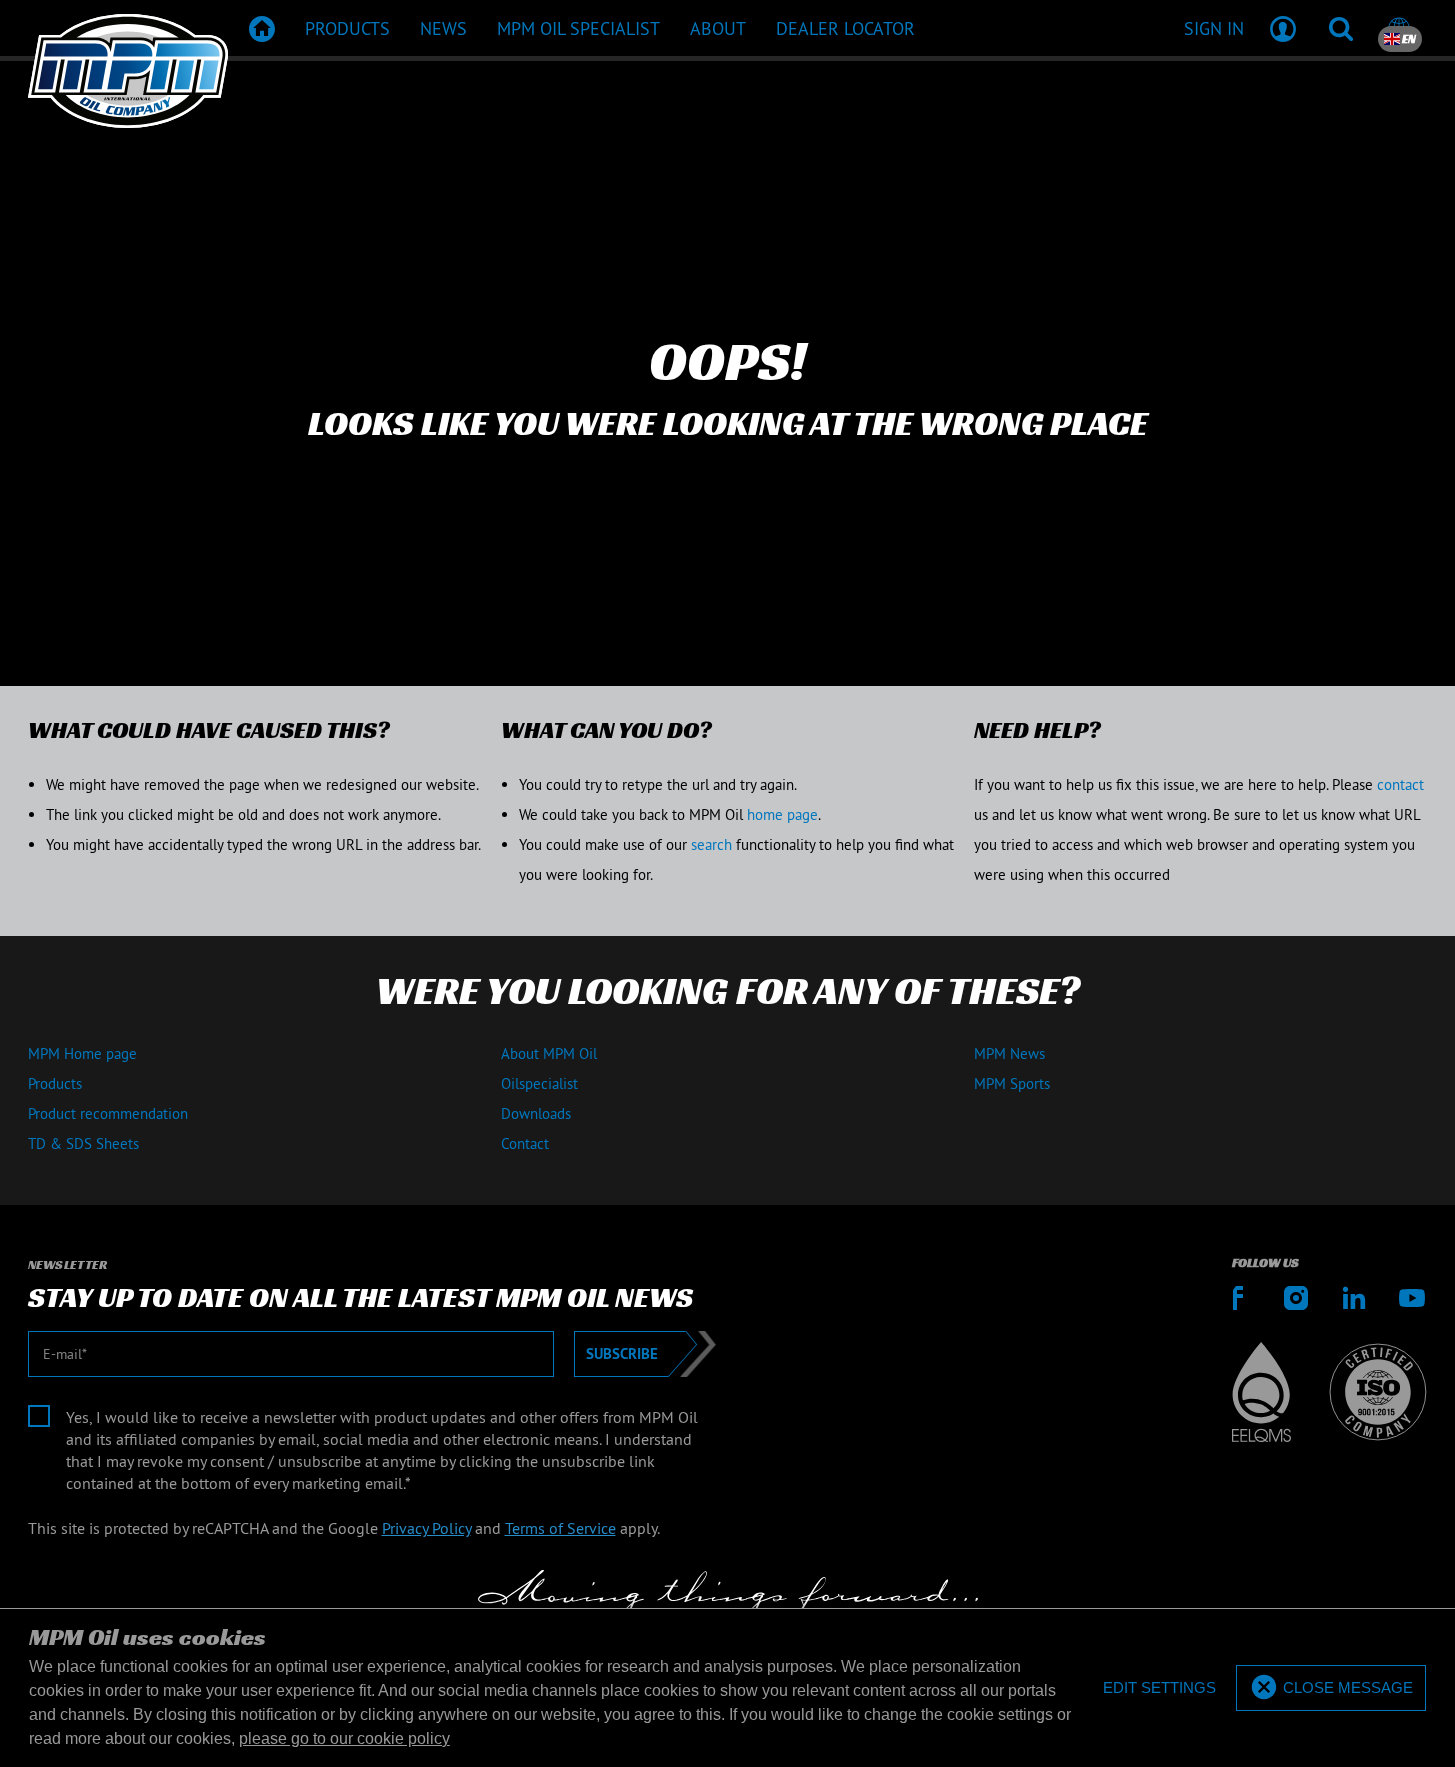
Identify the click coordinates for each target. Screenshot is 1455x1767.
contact (1400, 784)
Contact (525, 1143)
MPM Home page (82, 1053)
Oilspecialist (539, 1083)
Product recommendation (108, 1113)
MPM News (1009, 1053)
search (711, 844)
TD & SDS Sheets (83, 1143)
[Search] (1341, 28)
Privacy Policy (426, 1528)
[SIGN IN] (1283, 28)
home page (782, 814)
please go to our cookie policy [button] (344, 1738)
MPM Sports (1012, 1083)
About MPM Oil (549, 1053)
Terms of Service (560, 1528)
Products (55, 1083)
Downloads (536, 1113)
